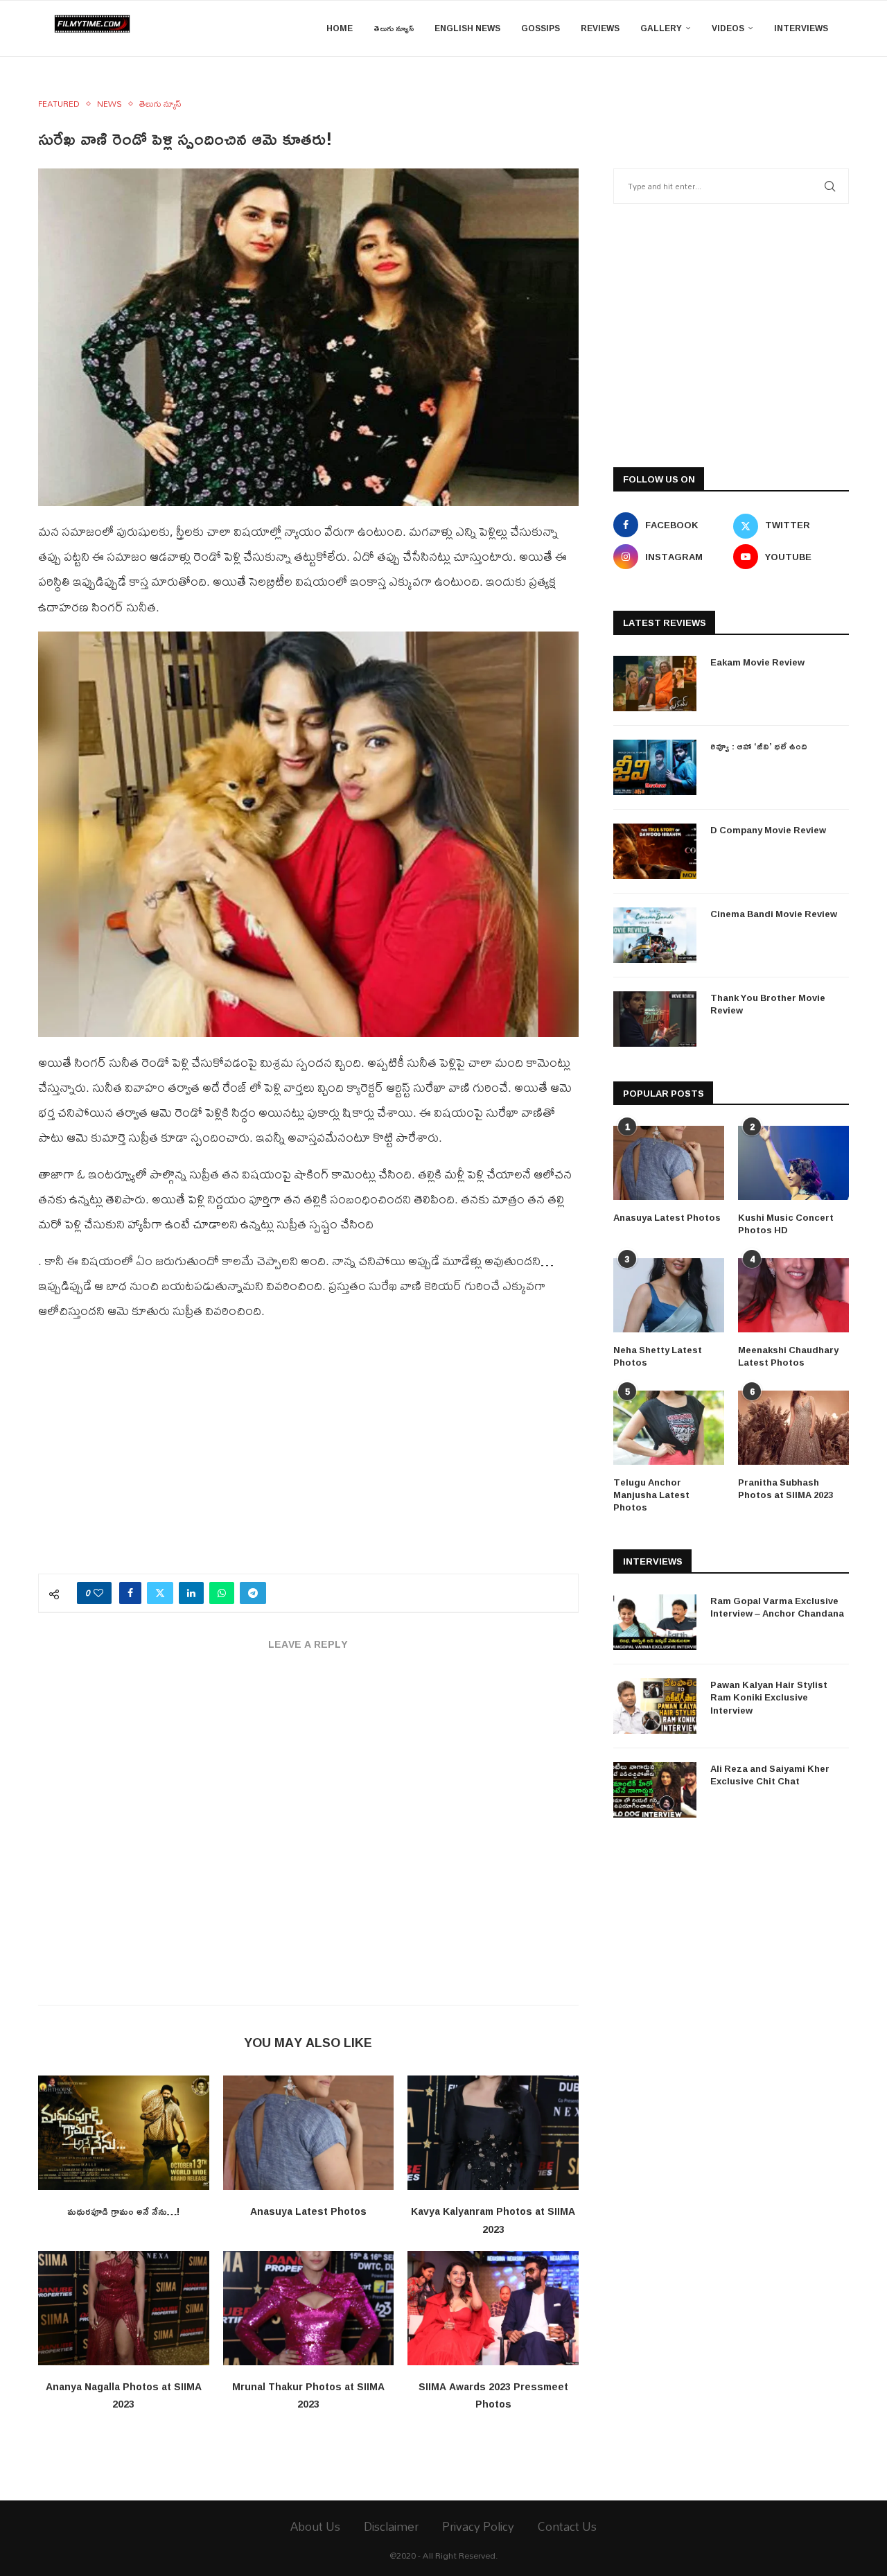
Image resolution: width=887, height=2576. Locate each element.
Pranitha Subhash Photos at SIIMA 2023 (785, 1488)
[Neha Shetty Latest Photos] (669, 1295)
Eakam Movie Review (757, 662)
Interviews (801, 28)
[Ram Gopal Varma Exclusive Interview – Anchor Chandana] (655, 1622)
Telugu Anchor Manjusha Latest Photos (651, 1495)
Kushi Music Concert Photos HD (786, 1224)
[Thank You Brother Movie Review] (655, 1019)
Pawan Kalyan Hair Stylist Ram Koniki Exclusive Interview (769, 1697)
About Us (315, 2526)
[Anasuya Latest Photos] (309, 2132)
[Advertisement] (308, 1456)
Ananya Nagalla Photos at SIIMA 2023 (124, 2395)
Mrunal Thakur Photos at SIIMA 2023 (308, 2395)
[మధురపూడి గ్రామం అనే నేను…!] (124, 2132)
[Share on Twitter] (160, 1593)
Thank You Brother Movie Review (768, 1004)
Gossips (541, 28)
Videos (728, 28)
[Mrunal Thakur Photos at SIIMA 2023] (309, 2308)
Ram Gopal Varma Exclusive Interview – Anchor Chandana (777, 1607)
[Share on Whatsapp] (222, 1593)
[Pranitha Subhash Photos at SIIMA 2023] (793, 1428)
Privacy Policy (478, 2526)
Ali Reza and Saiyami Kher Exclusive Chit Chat (770, 1775)
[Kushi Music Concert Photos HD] (793, 1163)
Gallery (661, 28)
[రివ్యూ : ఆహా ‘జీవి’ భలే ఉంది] (655, 767)
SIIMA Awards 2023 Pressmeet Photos (493, 2395)
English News (467, 28)
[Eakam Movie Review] (655, 684)
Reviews (600, 28)
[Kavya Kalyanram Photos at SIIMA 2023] (493, 2132)
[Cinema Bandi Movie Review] (655, 935)
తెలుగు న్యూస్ (394, 28)
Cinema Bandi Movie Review (774, 914)
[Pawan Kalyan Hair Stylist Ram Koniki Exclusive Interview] (655, 1706)
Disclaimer (391, 2526)
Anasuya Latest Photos (308, 2211)
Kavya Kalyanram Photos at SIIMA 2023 (493, 2220)
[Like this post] (98, 1593)
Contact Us (567, 2526)
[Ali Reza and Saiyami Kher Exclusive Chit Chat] (655, 1790)
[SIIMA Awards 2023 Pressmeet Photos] (493, 2308)
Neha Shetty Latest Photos (658, 1356)
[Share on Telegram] (253, 1593)
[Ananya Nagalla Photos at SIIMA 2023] (124, 2308)
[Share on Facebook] (130, 1593)
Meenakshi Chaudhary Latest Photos (788, 1356)
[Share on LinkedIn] (191, 1593)
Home (340, 28)
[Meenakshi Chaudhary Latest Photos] (793, 1295)
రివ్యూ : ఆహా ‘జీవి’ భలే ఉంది (759, 746)
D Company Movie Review (768, 830)
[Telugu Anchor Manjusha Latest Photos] (669, 1428)
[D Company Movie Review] (655, 851)
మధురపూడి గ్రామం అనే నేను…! (123, 2211)
